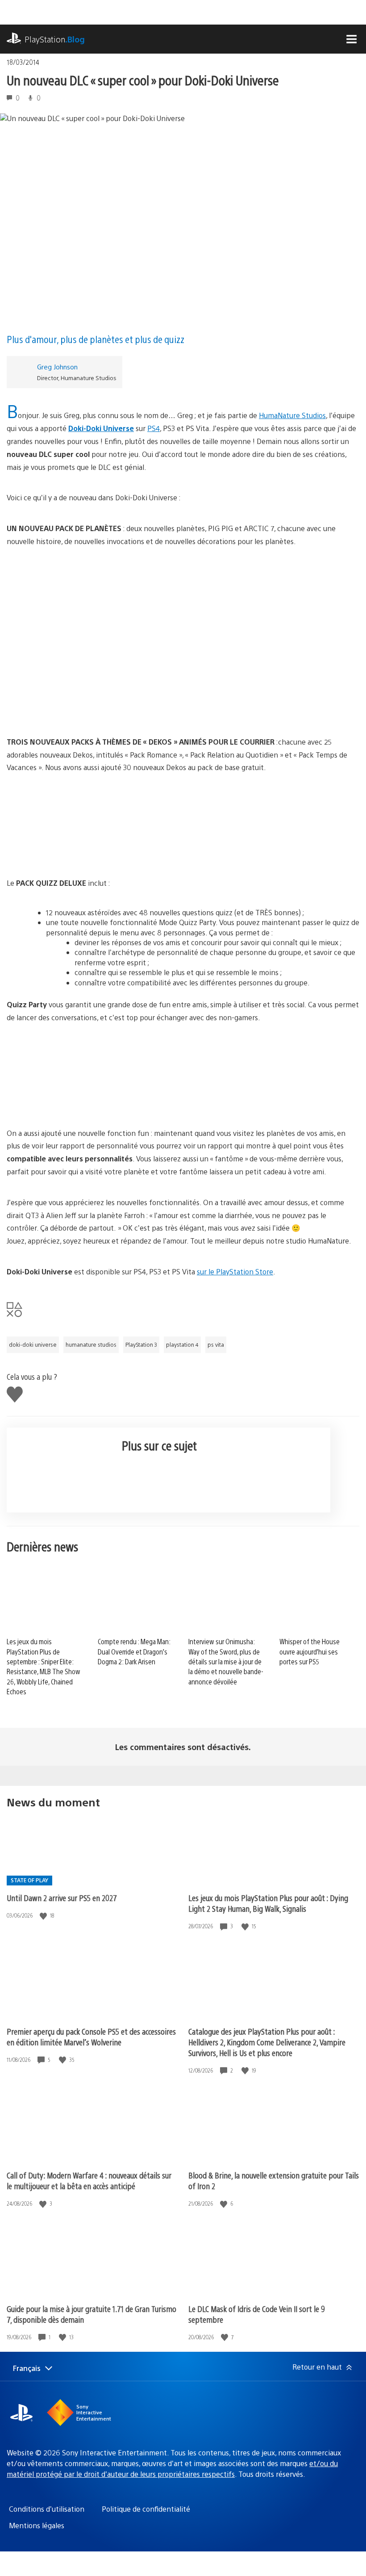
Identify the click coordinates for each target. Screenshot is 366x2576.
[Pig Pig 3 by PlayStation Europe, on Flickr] (183, 599)
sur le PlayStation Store (235, 1271)
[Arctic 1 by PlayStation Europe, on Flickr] (183, 684)
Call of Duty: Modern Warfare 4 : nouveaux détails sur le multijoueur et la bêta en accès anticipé (89, 2180)
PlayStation (55, 39)
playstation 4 (182, 1345)
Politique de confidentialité (146, 2509)
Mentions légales (37, 2525)
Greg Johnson (57, 367)
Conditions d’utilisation (47, 2509)
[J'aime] (44, 1916)
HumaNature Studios (292, 415)
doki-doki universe (33, 1345)
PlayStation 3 (141, 1345)
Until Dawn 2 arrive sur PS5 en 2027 (62, 1898)
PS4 (154, 428)
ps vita (216, 1345)
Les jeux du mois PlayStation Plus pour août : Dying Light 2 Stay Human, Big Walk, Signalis (268, 1903)
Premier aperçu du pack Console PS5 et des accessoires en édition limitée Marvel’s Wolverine (91, 2037)
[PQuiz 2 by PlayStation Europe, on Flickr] (183, 1076)
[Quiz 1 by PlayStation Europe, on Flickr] (183, 825)
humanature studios (91, 1345)
